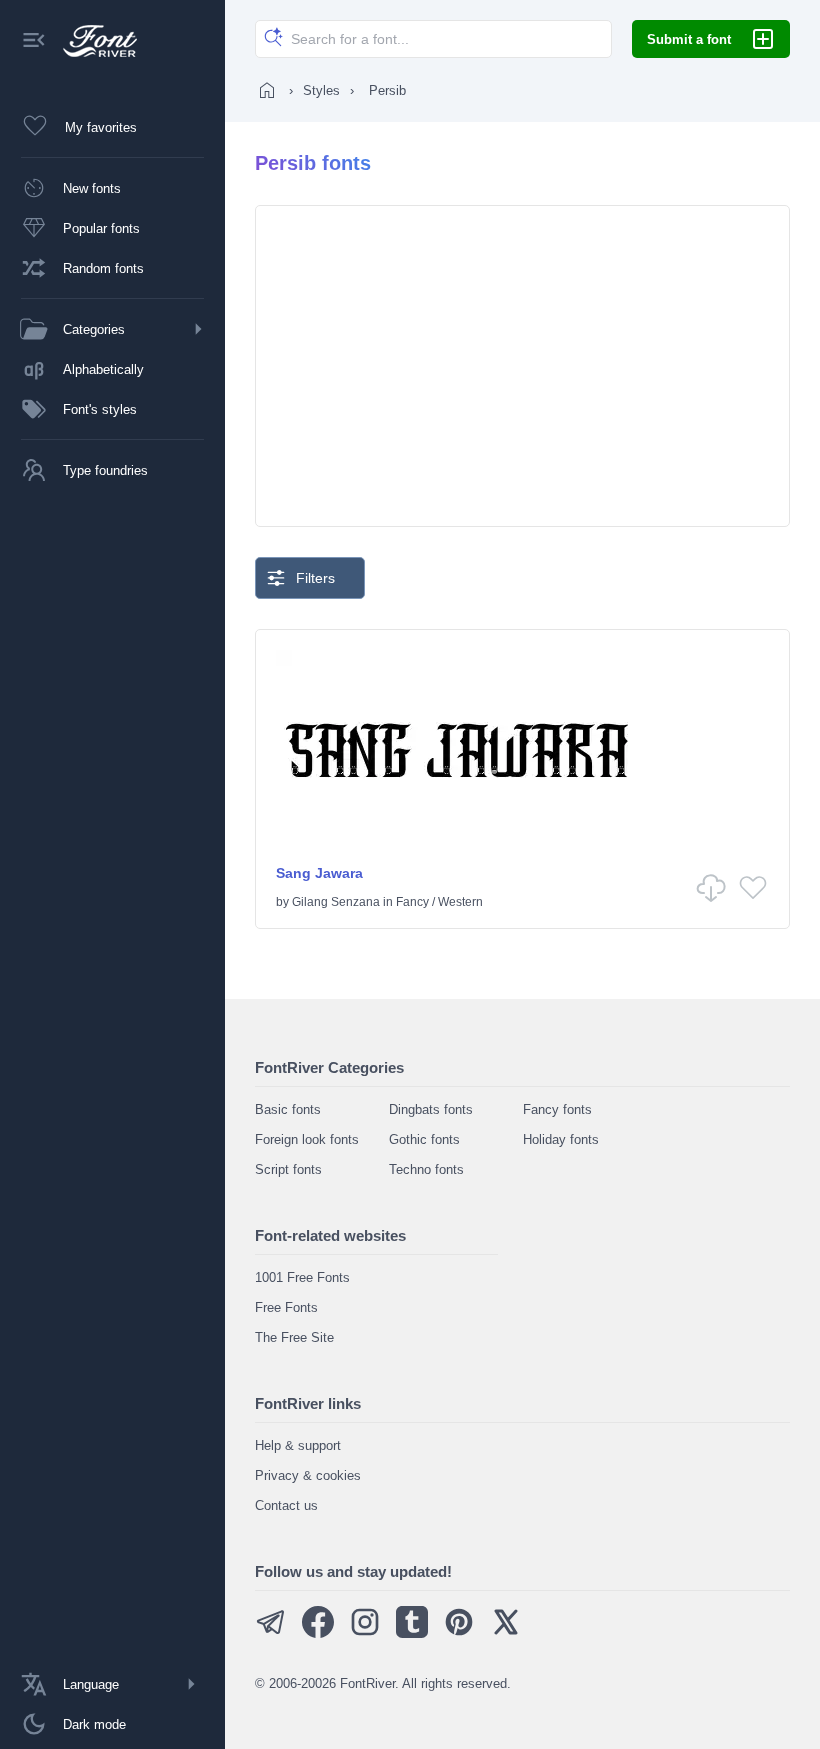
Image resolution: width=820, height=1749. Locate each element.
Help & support (298, 1445)
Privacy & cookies (308, 1475)
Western (460, 902)
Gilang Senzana (336, 902)
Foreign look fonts (307, 1139)
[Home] (267, 90)
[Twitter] (506, 1633)
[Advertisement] (522, 366)
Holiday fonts (561, 1139)
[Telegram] (271, 1633)
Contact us (286, 1505)
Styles (321, 90)
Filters (315, 578)
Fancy (412, 902)
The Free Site (294, 1337)
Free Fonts (286, 1307)
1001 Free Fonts (302, 1277)
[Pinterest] (459, 1633)
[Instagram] (365, 1633)
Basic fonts (288, 1109)
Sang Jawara (319, 873)
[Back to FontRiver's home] (92, 41)
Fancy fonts (557, 1109)
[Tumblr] (412, 1633)
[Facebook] (318, 1633)
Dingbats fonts (431, 1109)
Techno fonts (426, 1169)
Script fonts (288, 1169)
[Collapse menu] (34, 41)
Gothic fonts (424, 1139)
